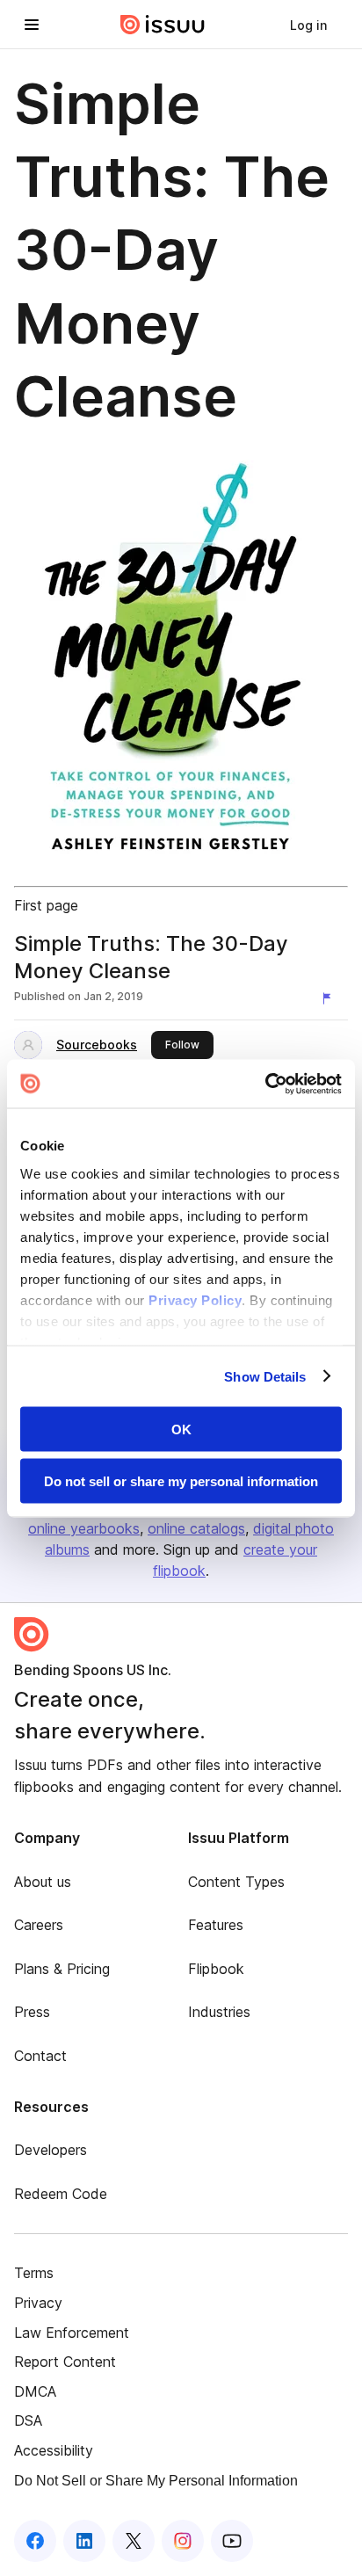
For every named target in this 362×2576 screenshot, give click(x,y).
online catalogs (196, 1528)
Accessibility (54, 2450)
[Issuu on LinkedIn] (84, 2541)
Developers (51, 2150)
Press (32, 2012)
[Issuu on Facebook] (35, 2541)
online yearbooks (84, 1528)
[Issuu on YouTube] (232, 2541)
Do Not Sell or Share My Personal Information (156, 2481)
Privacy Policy (195, 1299)
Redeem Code (61, 2194)
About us (43, 1882)
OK (181, 1429)
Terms (34, 2273)
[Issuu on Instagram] (183, 2541)
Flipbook (216, 1969)
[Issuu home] (163, 25)
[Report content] (330, 998)
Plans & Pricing (62, 1969)
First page (46, 905)
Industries (219, 2012)
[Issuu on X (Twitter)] (134, 2541)
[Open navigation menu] (32, 25)
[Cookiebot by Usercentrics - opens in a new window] (265, 1084)
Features (216, 1925)
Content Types (236, 1882)
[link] (308, 25)
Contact (40, 2056)
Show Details (265, 1376)
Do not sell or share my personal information (181, 1480)
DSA (28, 2420)
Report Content (65, 2362)
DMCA (35, 2391)
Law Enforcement (72, 2333)
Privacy (38, 2303)
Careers (39, 1925)
